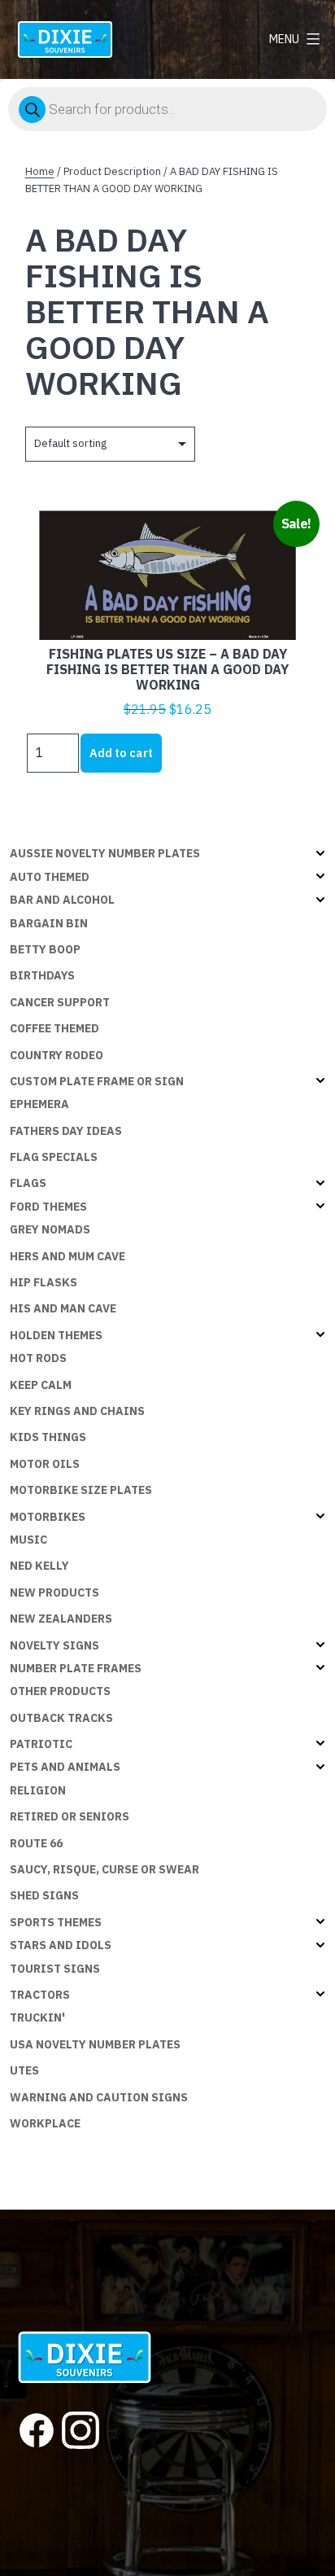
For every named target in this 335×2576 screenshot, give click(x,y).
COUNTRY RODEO (57, 1055)
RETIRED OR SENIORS (70, 1816)
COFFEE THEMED (54, 1028)
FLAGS (28, 1183)
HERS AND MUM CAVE (67, 1256)
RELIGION (38, 1790)
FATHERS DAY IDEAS (66, 1131)
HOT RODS (38, 1358)
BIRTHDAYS (42, 975)
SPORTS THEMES (56, 1922)
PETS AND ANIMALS (65, 1767)
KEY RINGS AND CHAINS (77, 1411)
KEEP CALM (41, 1385)
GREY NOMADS (50, 1229)
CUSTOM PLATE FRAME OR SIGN (97, 1081)
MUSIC (28, 1540)
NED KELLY (39, 1566)
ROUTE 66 (36, 1843)
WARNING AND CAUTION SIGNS (99, 2097)
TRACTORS (40, 1995)
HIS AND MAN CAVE (63, 1308)
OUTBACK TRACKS (61, 1718)
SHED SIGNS (44, 1895)
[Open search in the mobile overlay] (167, 109)
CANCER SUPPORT (60, 1002)
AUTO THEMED (50, 877)
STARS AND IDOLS (61, 1945)
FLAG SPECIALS (54, 1157)
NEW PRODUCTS (54, 1592)
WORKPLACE (45, 2123)
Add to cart (121, 753)
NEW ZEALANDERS (61, 1619)
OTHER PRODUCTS (60, 1691)
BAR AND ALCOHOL (62, 900)
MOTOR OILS (45, 1464)
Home (40, 171)
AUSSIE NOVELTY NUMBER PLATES (105, 853)
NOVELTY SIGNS (54, 1645)
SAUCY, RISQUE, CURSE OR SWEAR (104, 1869)
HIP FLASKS (44, 1282)
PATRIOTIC (41, 1744)
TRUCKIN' (37, 2017)
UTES (24, 2070)
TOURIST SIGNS (55, 1969)
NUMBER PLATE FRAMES (76, 1668)
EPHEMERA (39, 1104)
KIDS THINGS (48, 1437)
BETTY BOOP (45, 949)
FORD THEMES (48, 1207)
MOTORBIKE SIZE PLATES (81, 1490)
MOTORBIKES (48, 1517)
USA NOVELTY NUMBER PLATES (95, 2044)
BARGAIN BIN (49, 923)
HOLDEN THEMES (56, 1335)
